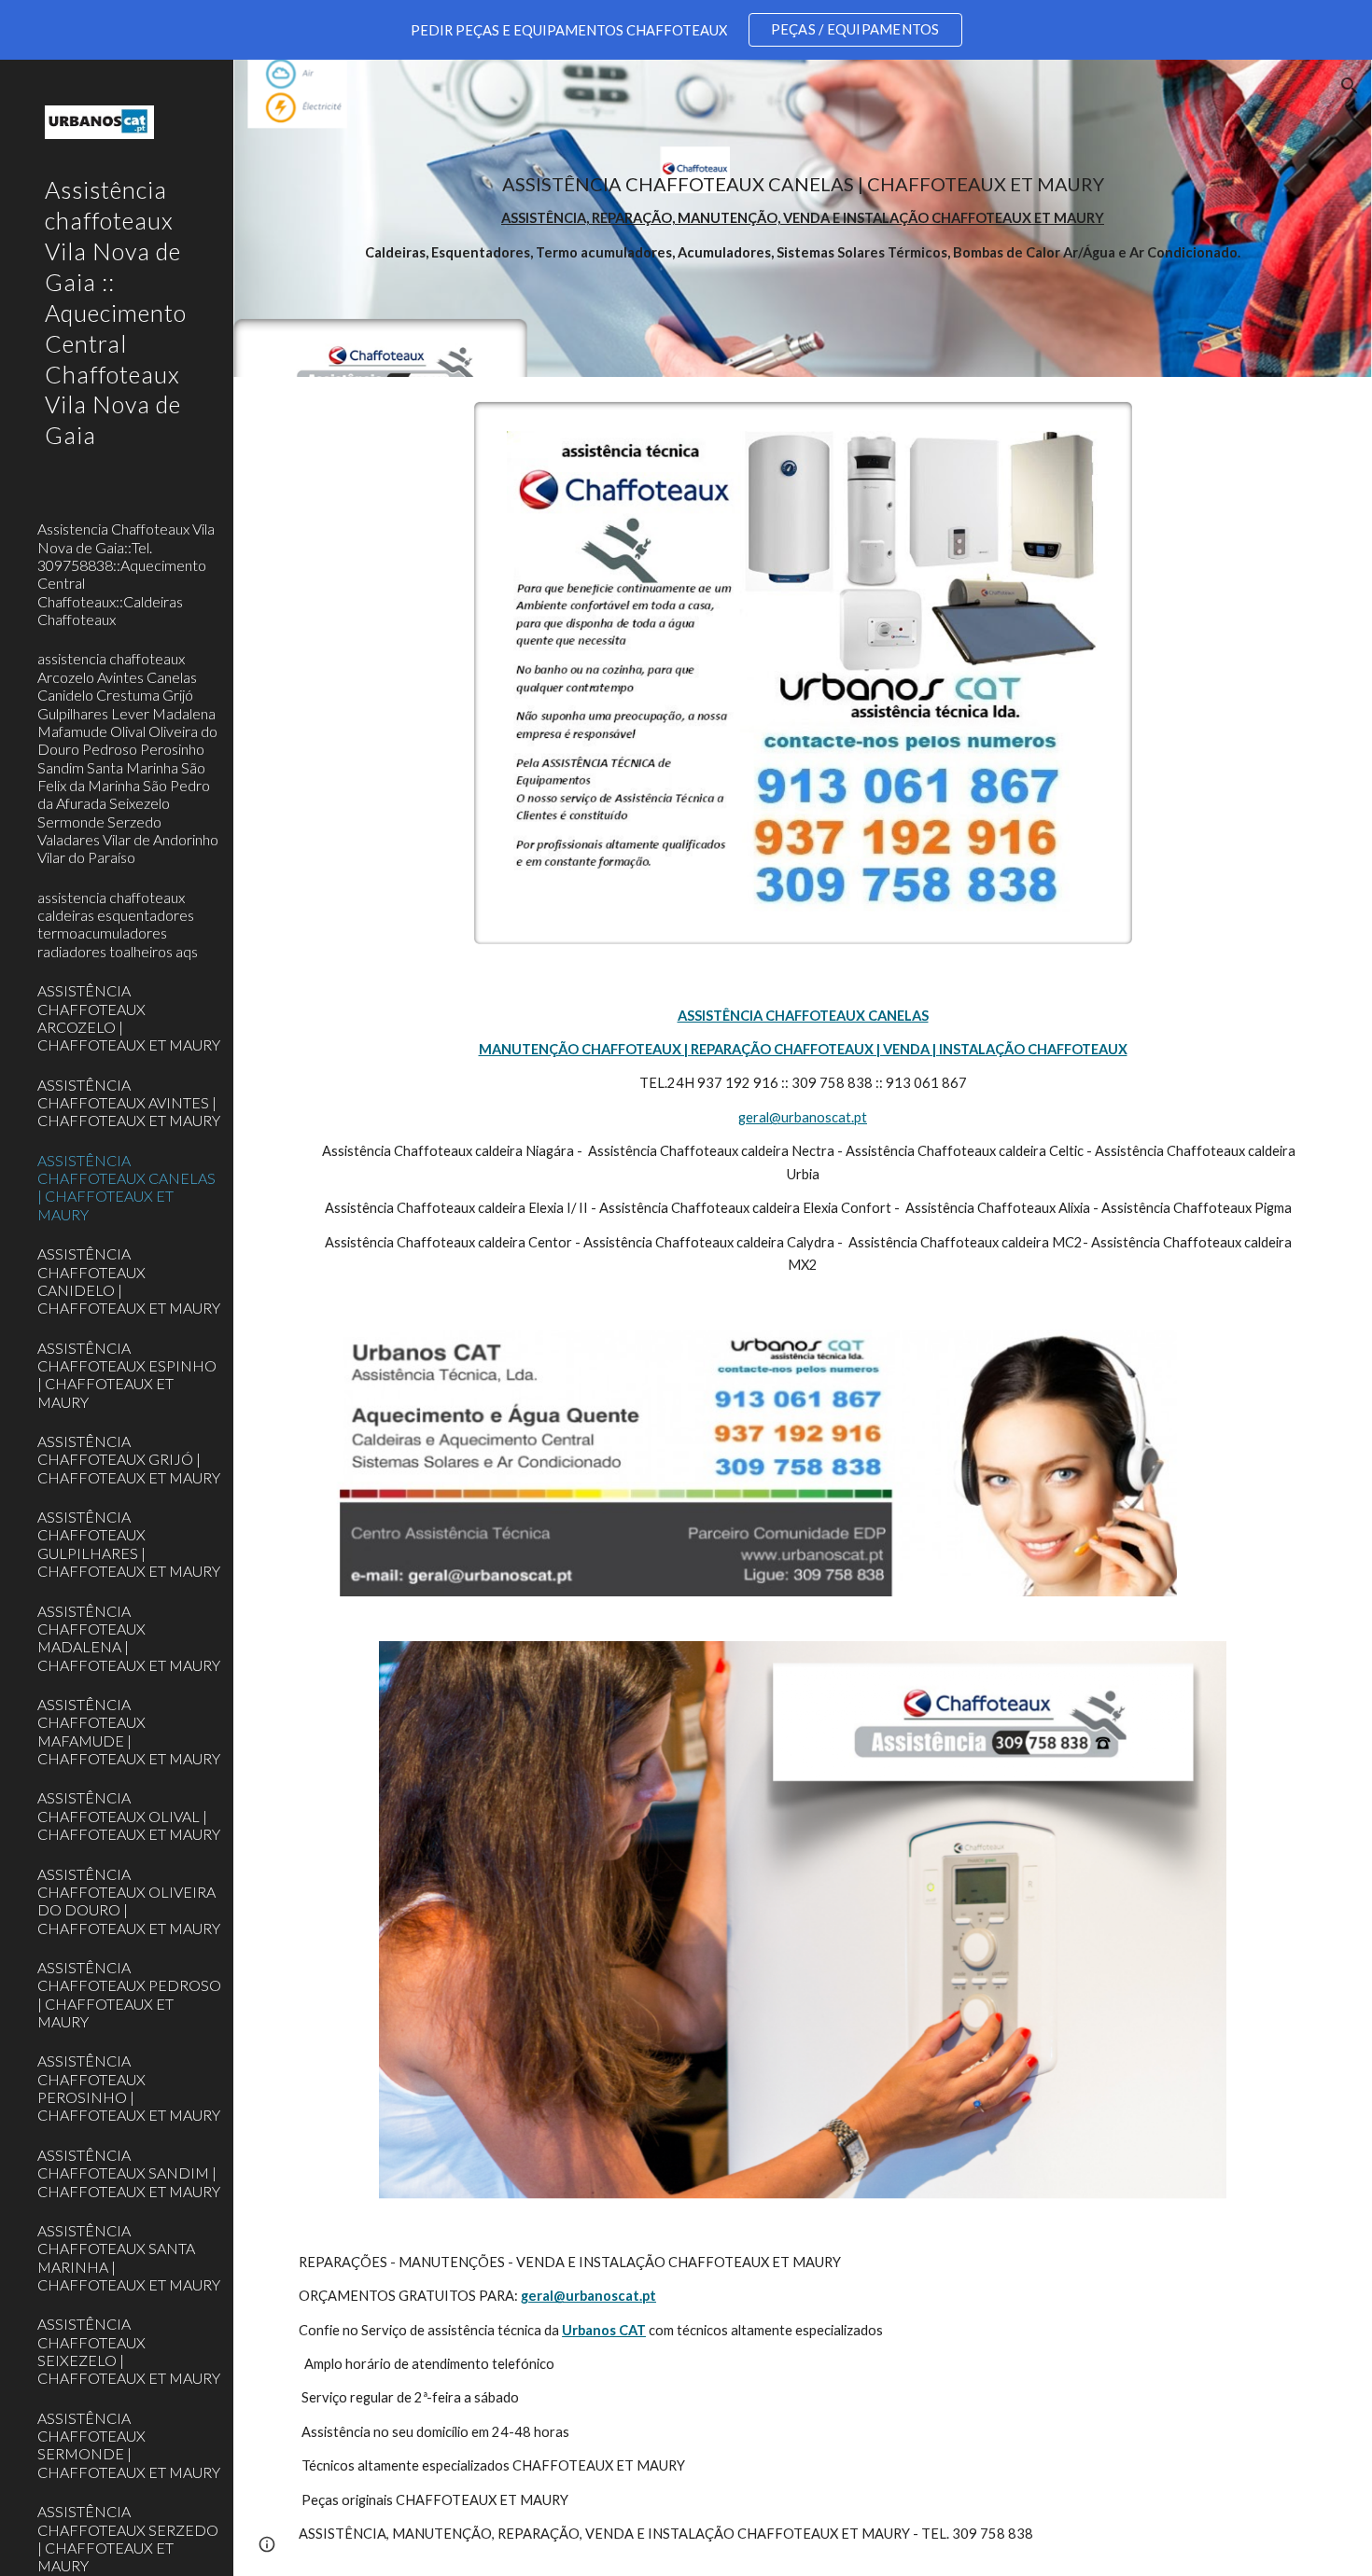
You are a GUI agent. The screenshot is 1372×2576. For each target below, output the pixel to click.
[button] (1350, 86)
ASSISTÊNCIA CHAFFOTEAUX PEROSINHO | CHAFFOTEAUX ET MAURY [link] (129, 2088)
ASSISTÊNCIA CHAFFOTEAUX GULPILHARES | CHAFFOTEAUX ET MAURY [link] (129, 1544)
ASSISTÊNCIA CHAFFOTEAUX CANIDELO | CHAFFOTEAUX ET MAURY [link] (129, 1281)
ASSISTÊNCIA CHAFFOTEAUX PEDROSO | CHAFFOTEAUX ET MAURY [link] (129, 1994)
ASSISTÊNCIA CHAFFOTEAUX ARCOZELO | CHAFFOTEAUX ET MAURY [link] (129, 1017)
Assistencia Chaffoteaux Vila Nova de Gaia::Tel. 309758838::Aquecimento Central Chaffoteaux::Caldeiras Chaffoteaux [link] (126, 574)
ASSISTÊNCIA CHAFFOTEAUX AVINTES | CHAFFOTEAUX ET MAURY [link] (129, 1103)
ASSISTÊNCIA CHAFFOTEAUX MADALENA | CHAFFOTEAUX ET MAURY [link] (129, 1638)
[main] (803, 218)
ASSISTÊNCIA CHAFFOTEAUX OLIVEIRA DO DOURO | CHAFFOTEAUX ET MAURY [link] (129, 1901)
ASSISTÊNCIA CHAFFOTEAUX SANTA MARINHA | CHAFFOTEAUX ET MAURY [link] (129, 2257)
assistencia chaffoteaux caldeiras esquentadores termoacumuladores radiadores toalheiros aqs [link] (118, 924)
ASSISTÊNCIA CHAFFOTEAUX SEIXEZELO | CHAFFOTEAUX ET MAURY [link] (129, 2351)
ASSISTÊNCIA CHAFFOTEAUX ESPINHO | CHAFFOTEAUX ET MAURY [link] (127, 1375)
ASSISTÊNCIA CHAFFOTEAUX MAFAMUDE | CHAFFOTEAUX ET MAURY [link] (129, 1731)
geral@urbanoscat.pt (803, 1117)
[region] (686, 30)
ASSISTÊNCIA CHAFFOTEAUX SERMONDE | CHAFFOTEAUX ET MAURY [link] (129, 2445)
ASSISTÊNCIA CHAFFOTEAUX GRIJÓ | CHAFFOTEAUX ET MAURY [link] (129, 1459)
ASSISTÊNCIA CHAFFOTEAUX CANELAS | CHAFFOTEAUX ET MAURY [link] (126, 1187)
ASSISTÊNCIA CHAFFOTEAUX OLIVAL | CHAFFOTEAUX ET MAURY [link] (129, 1816)
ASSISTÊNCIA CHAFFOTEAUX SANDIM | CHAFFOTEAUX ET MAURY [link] (129, 2173)
